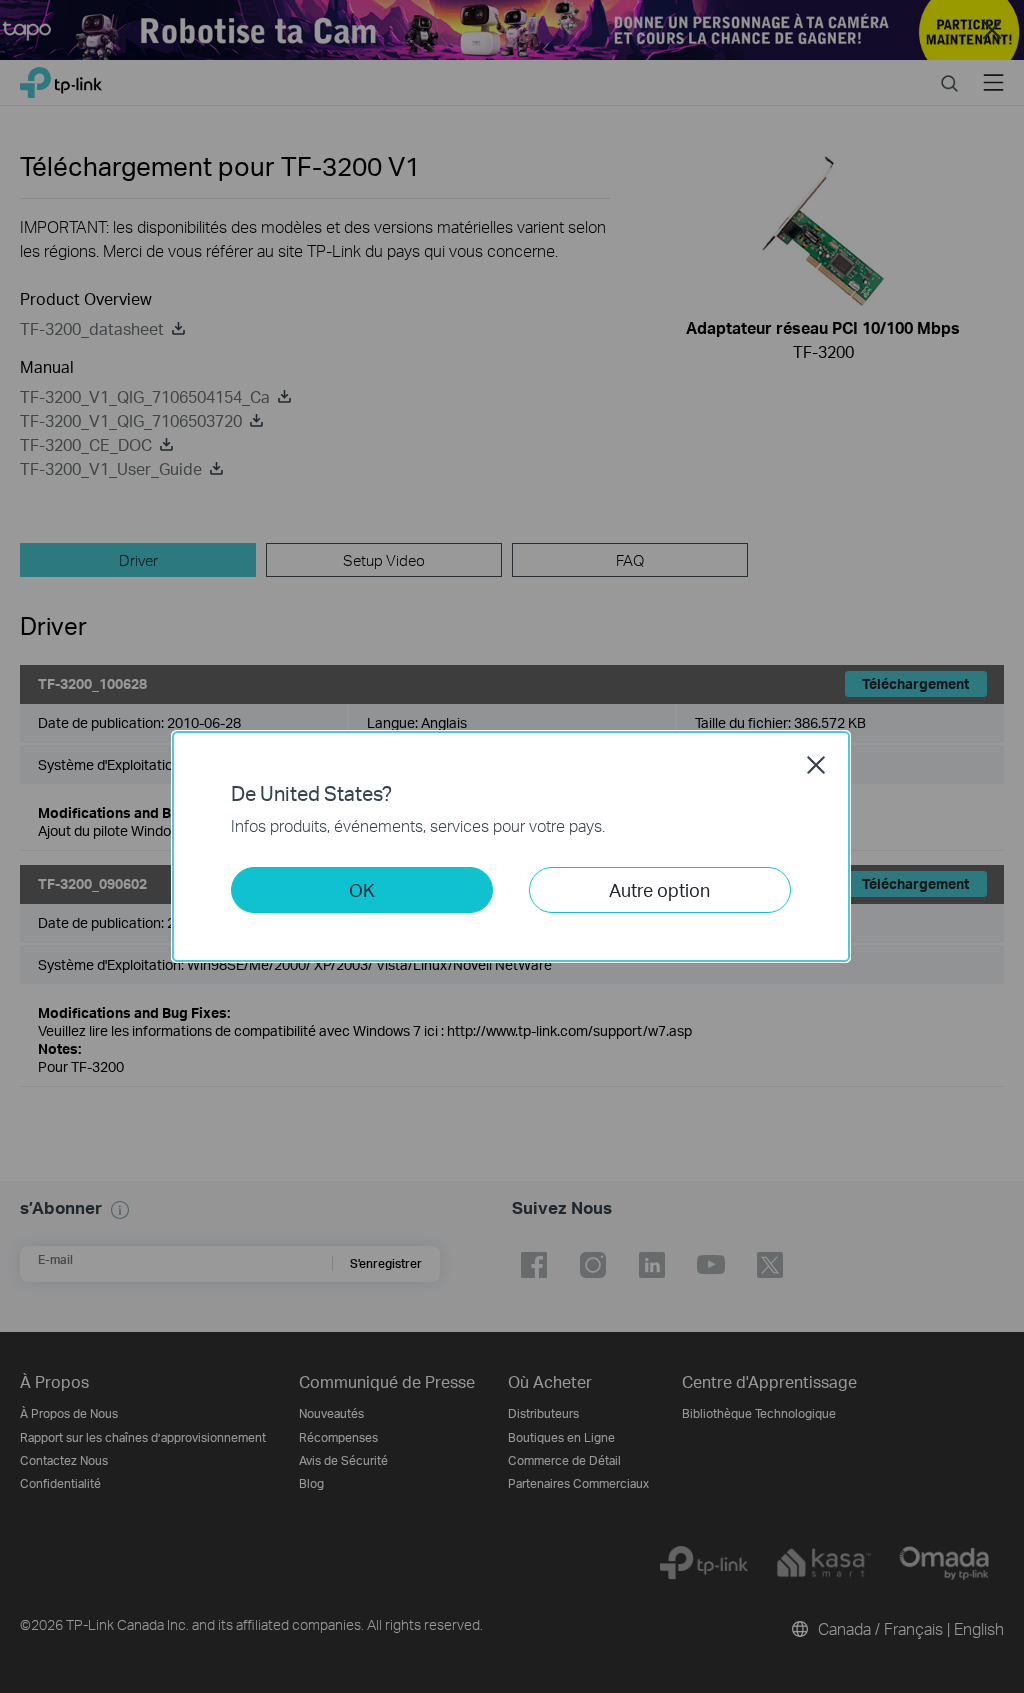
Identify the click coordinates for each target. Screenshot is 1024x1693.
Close (816, 765)
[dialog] (512, 846)
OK (362, 889)
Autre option (659, 889)
